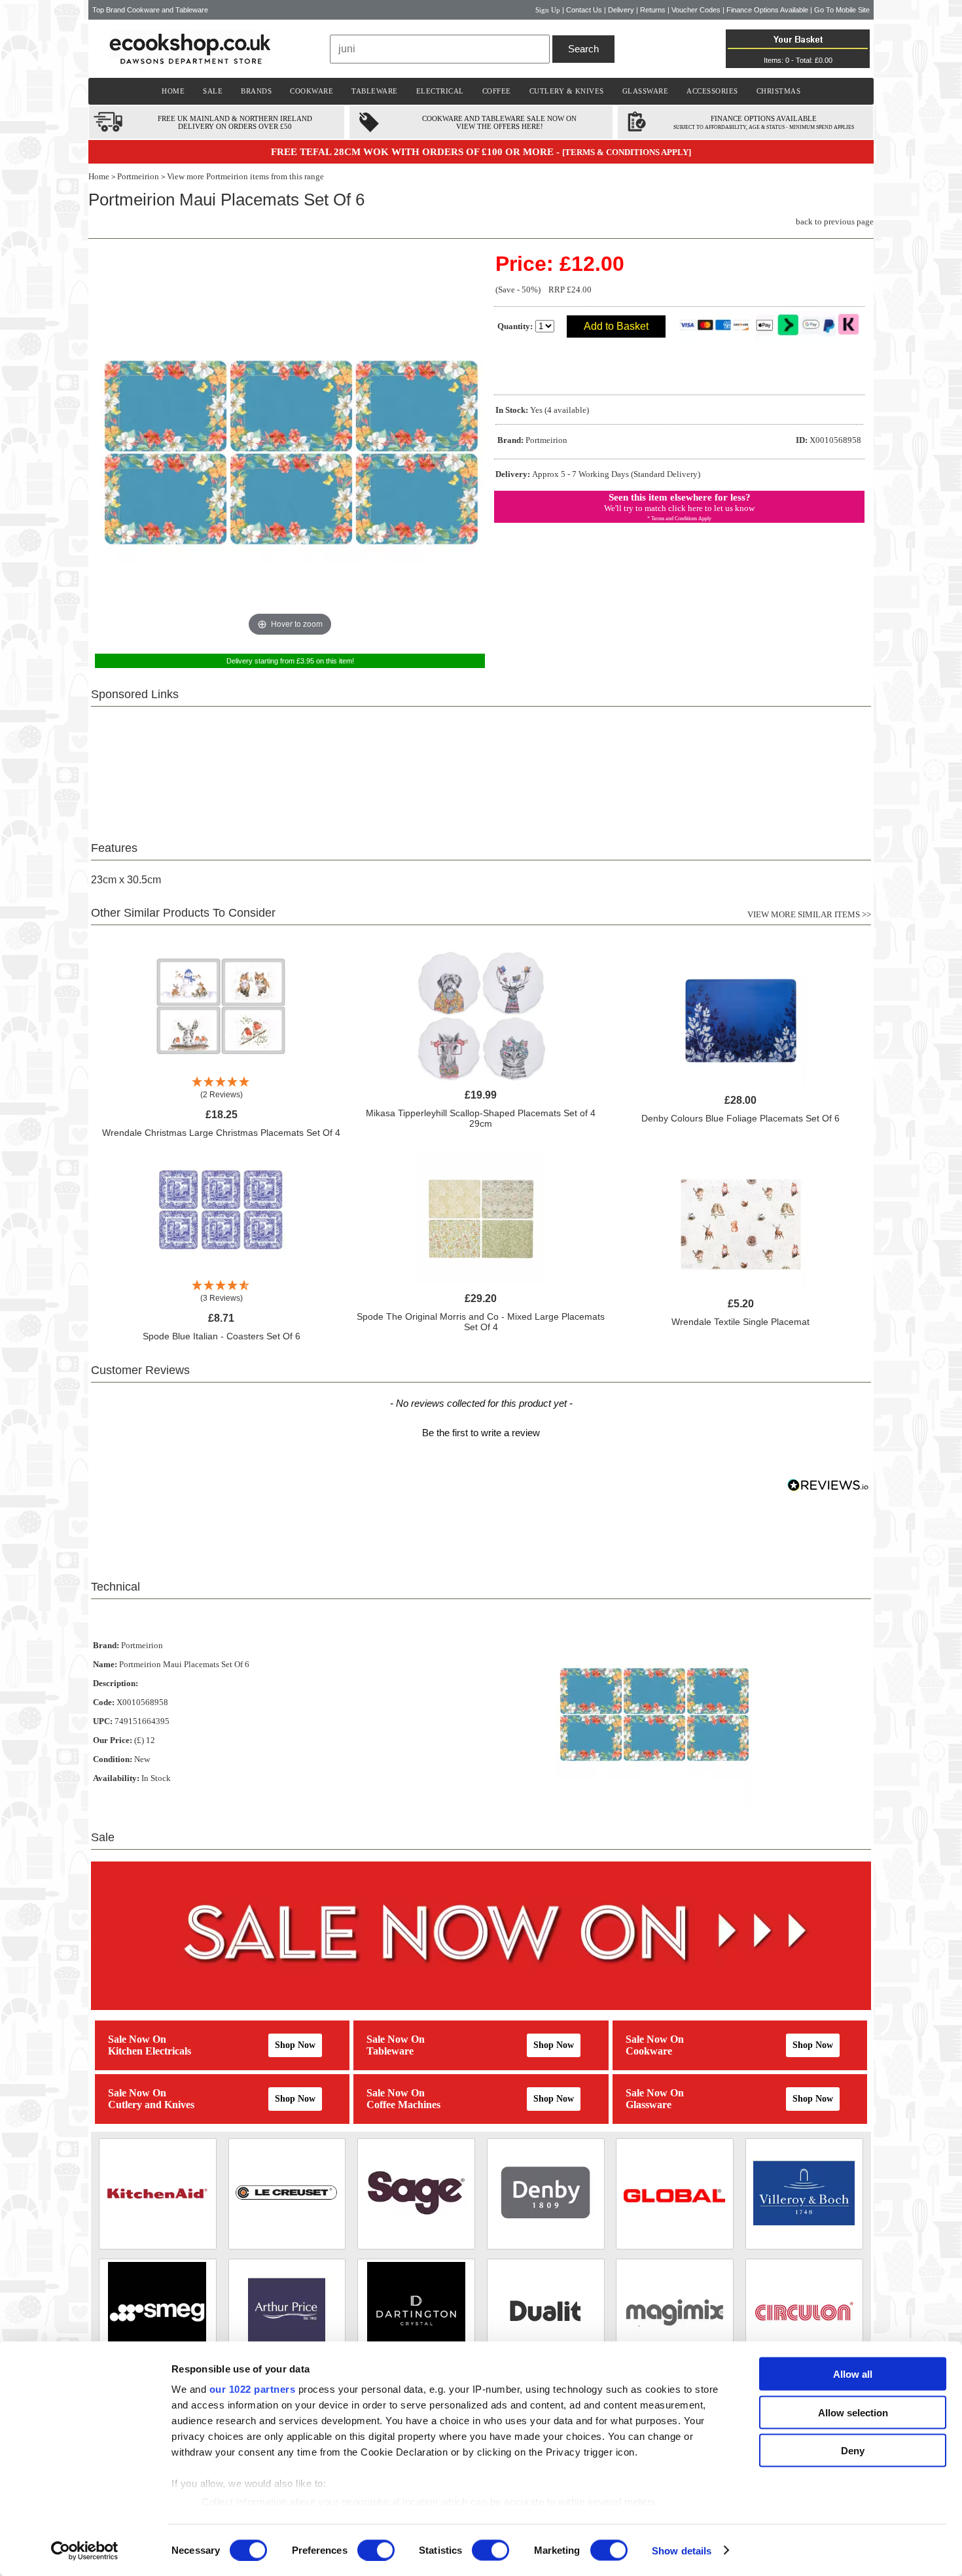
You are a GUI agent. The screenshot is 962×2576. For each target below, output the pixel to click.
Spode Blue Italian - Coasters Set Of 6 (222, 1336)
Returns (653, 10)
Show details (682, 2550)
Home (99, 176)
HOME (173, 91)
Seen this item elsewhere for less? (680, 497)
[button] (481, 1431)
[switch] (376, 2550)
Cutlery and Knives (151, 2105)
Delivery (621, 10)
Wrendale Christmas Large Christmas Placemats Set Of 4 (221, 1133)
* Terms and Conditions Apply (679, 519)
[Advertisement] (481, 766)
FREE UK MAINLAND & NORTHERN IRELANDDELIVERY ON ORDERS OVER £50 (235, 122)
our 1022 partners (253, 2389)
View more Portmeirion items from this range (245, 176)
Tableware (390, 2051)
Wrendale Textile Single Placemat (740, 1322)
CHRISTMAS (779, 91)
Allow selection (853, 2412)
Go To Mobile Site (842, 10)
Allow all (853, 2374)
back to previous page (835, 221)
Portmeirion (138, 176)
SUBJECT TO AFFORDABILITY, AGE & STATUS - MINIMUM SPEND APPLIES (764, 127)
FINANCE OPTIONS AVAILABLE (764, 118)
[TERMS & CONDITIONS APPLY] (627, 152)
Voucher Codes (696, 10)
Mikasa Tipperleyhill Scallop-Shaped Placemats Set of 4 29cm (481, 1118)
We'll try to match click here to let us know (679, 508)
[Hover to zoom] (290, 445)
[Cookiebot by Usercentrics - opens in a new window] (85, 2550)
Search (583, 49)
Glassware (649, 2105)
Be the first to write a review (481, 1433)
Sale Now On (137, 2039)
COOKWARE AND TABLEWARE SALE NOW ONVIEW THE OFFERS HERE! (499, 122)
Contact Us (584, 10)
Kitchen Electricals (150, 2051)
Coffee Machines (403, 2105)
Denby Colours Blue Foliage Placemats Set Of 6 (740, 1118)
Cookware (649, 2051)
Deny (853, 2451)
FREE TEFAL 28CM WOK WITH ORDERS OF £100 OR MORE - (417, 152)
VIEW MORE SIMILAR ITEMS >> (809, 914)
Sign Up (548, 10)
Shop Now (295, 2045)
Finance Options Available (767, 10)
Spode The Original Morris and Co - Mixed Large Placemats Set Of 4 (481, 1322)
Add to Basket (616, 326)
